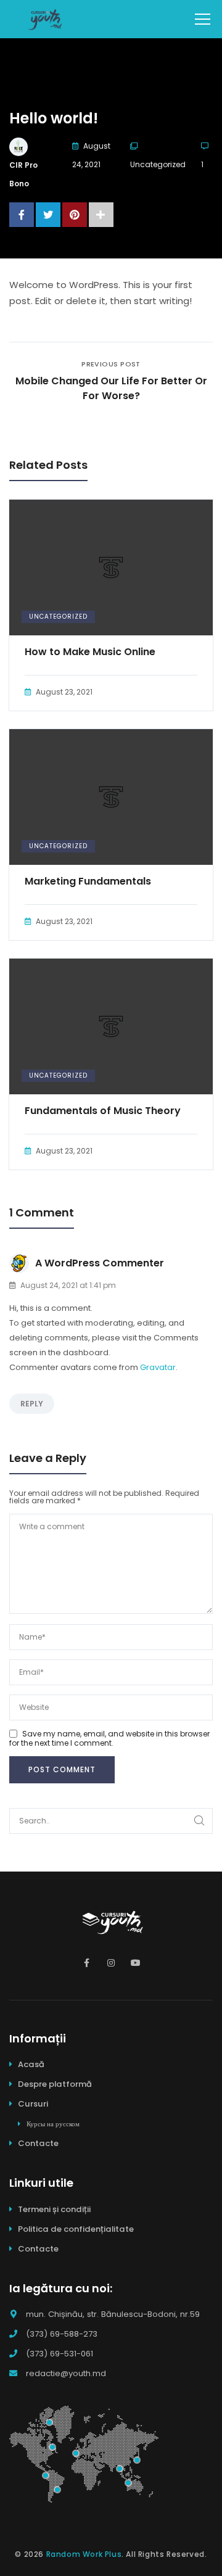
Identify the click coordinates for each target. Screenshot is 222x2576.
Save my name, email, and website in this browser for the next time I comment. (109, 1738)
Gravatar (158, 1367)
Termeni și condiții (54, 2209)
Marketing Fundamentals (88, 881)
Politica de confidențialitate (76, 2229)
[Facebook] (86, 1963)
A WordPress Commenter (100, 1263)
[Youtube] (136, 1963)
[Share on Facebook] (22, 215)
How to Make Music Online (90, 652)
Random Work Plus (84, 2554)
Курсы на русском (53, 2124)
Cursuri (33, 2104)
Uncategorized (158, 164)
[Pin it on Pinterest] (75, 215)
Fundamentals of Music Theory (103, 1111)
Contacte (38, 2143)
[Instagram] (111, 1963)
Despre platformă (55, 2084)
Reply (32, 1404)
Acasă (31, 2064)
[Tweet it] (48, 215)
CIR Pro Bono (23, 174)
